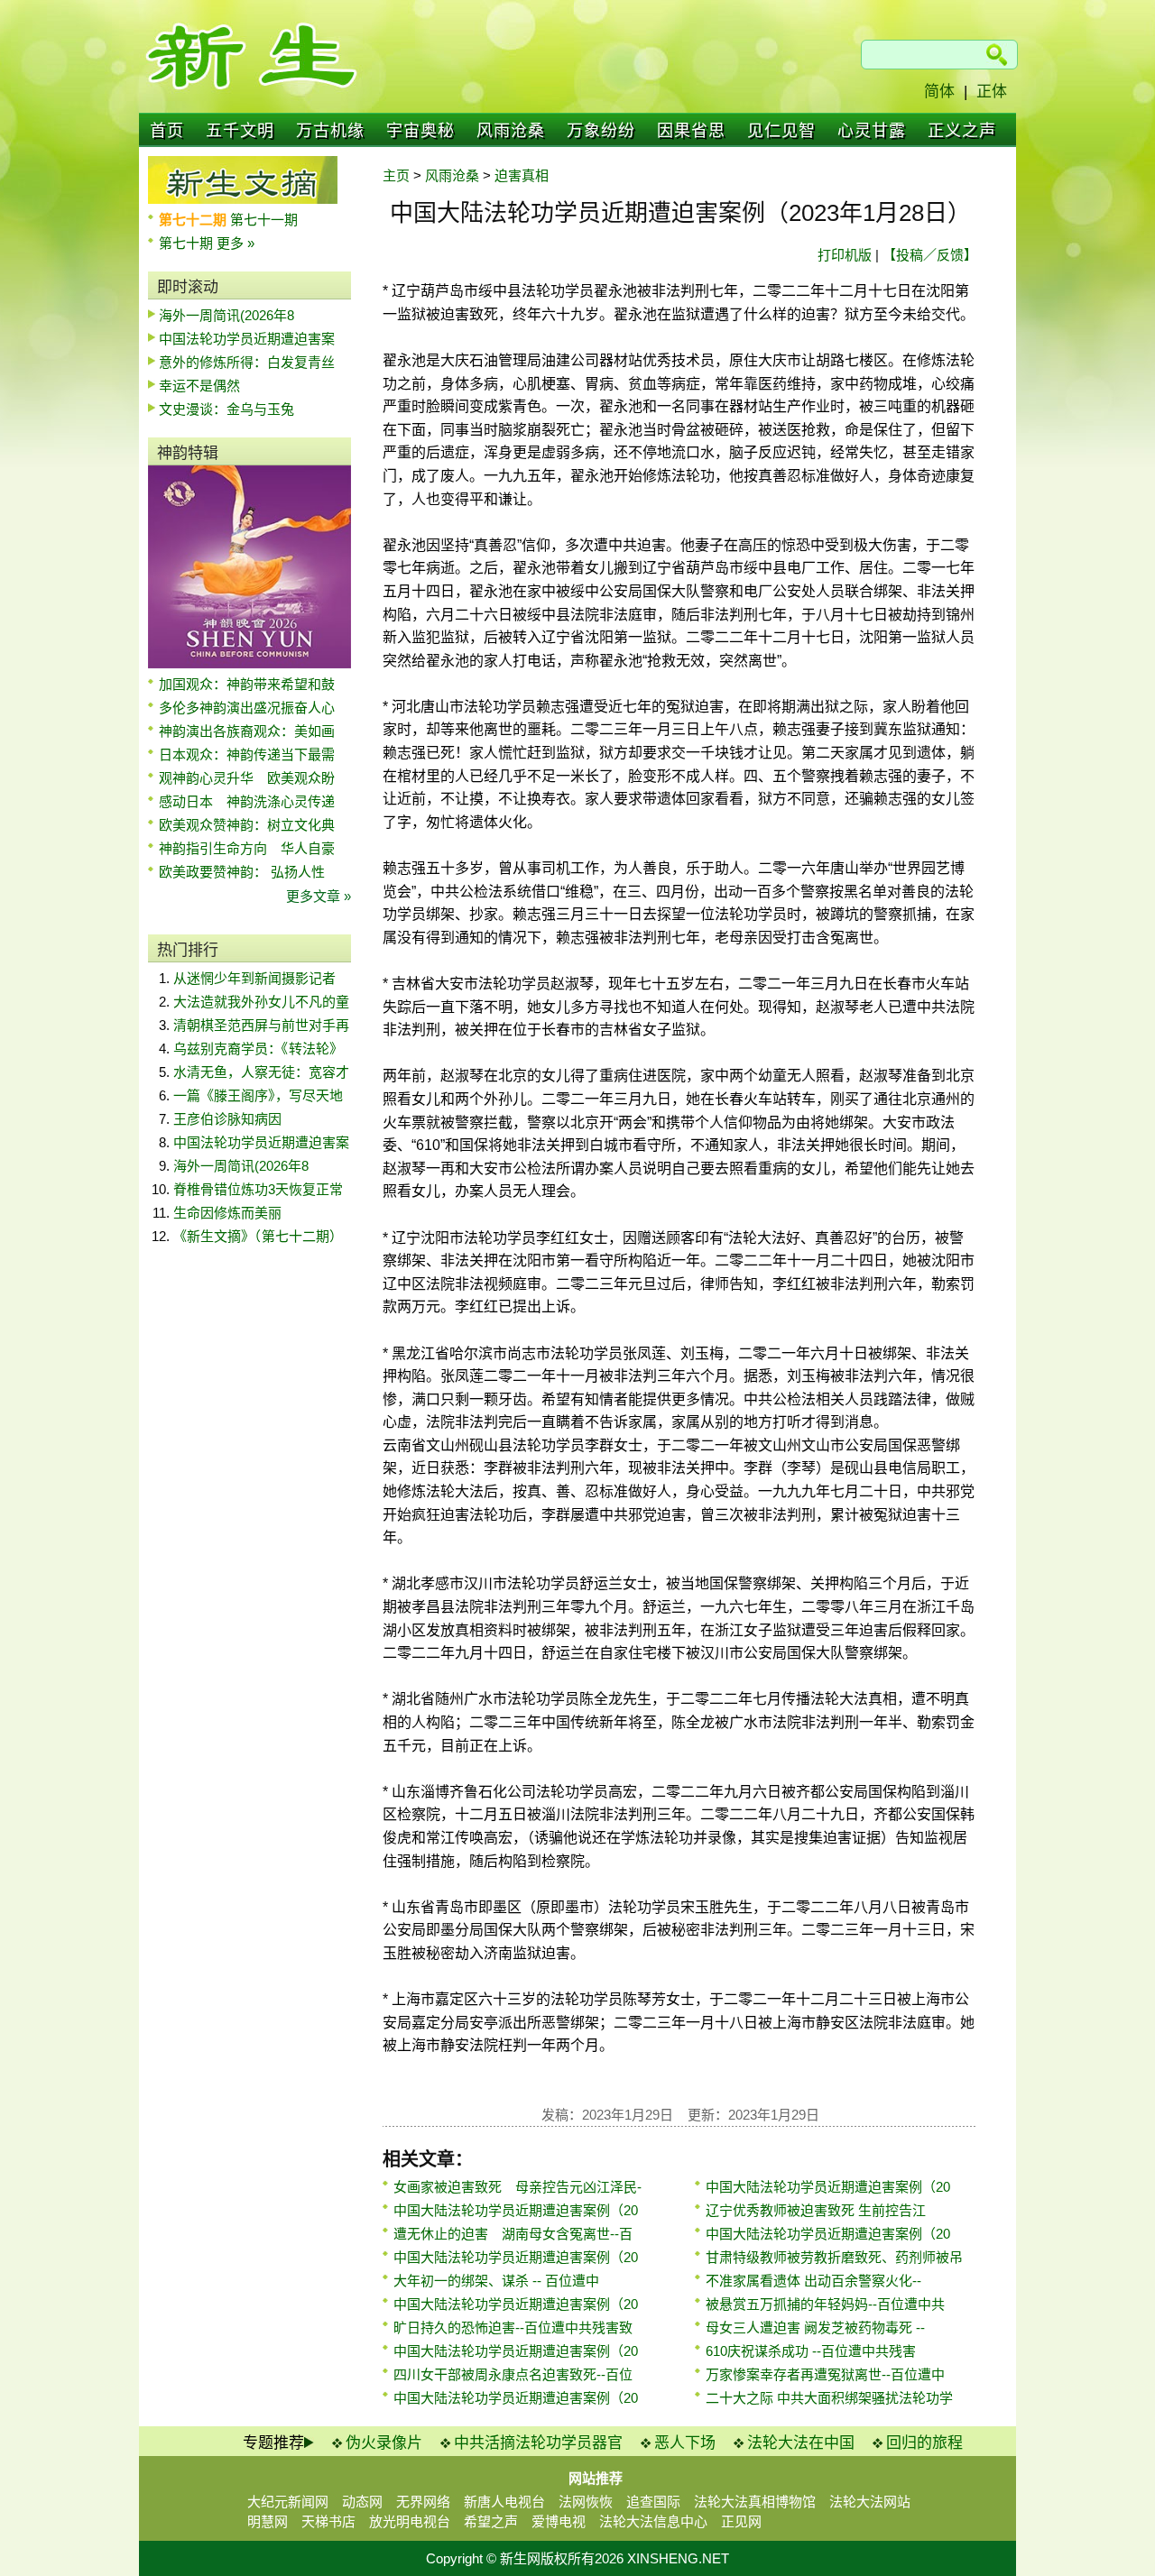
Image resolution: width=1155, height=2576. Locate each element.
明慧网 (268, 2521)
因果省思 (691, 131)
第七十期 (188, 243)
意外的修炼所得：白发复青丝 (247, 362)
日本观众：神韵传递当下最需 (247, 754)
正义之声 (962, 131)
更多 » (236, 243)
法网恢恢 (586, 2502)
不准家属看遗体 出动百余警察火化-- (813, 2281)
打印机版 (845, 255)
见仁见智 (781, 131)
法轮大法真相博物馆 (755, 2502)
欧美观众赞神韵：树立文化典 (247, 825)
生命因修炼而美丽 (227, 1213)
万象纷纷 (601, 131)
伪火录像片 (384, 2443)
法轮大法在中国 (801, 2443)
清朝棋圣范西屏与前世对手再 (261, 1025)
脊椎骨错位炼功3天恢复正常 (258, 1189)
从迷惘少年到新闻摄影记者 (254, 978)
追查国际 (653, 2502)
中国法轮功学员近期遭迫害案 (247, 339)
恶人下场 (685, 2443)
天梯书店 (328, 2521)
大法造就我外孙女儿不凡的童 (261, 1002)
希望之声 (491, 2521)
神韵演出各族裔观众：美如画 (247, 731)
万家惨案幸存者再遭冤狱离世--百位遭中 (825, 2374)
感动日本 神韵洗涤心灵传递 (247, 801)
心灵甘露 (872, 131)
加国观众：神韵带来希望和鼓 (247, 684)
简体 (939, 92)
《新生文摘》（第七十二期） (258, 1236)
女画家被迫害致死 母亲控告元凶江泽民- (517, 2187)
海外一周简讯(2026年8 (226, 315)
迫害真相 (522, 175)
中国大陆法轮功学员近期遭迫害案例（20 (516, 2210)
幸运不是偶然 (199, 386)
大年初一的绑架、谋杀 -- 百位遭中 (496, 2281)
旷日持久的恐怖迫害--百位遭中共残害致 (513, 2328)
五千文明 (240, 131)
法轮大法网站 (870, 2502)
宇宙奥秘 (420, 131)
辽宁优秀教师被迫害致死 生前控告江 (816, 2210)
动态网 (362, 2502)
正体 (992, 92)
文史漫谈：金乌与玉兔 (226, 409)
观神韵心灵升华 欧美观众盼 (247, 778)
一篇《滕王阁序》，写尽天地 (258, 1095)
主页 (396, 175)
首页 (167, 131)
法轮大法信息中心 (653, 2521)
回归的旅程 (924, 2443)
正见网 (741, 2521)
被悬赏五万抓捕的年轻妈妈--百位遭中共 (825, 2304)
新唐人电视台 (504, 2502)
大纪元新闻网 (288, 2502)
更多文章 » (319, 896)
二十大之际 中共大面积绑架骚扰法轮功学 (829, 2398)
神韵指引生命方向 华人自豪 (247, 848)
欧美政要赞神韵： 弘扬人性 (242, 872)
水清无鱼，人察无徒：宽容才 (261, 1072)
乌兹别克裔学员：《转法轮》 (258, 1049)
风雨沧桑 (511, 131)
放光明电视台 (410, 2521)
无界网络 (423, 2502)
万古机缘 (330, 131)
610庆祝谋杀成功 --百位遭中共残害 (811, 2351)
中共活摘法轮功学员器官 (538, 2443)
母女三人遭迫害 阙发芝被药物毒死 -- (815, 2328)
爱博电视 (559, 2521)
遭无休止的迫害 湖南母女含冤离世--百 (513, 2234)
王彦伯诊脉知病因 (227, 1119)
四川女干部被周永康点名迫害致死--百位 (513, 2374)
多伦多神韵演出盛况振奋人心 (247, 708)
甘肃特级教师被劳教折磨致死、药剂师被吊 (834, 2257)
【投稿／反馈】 (930, 255)
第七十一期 (264, 220)
